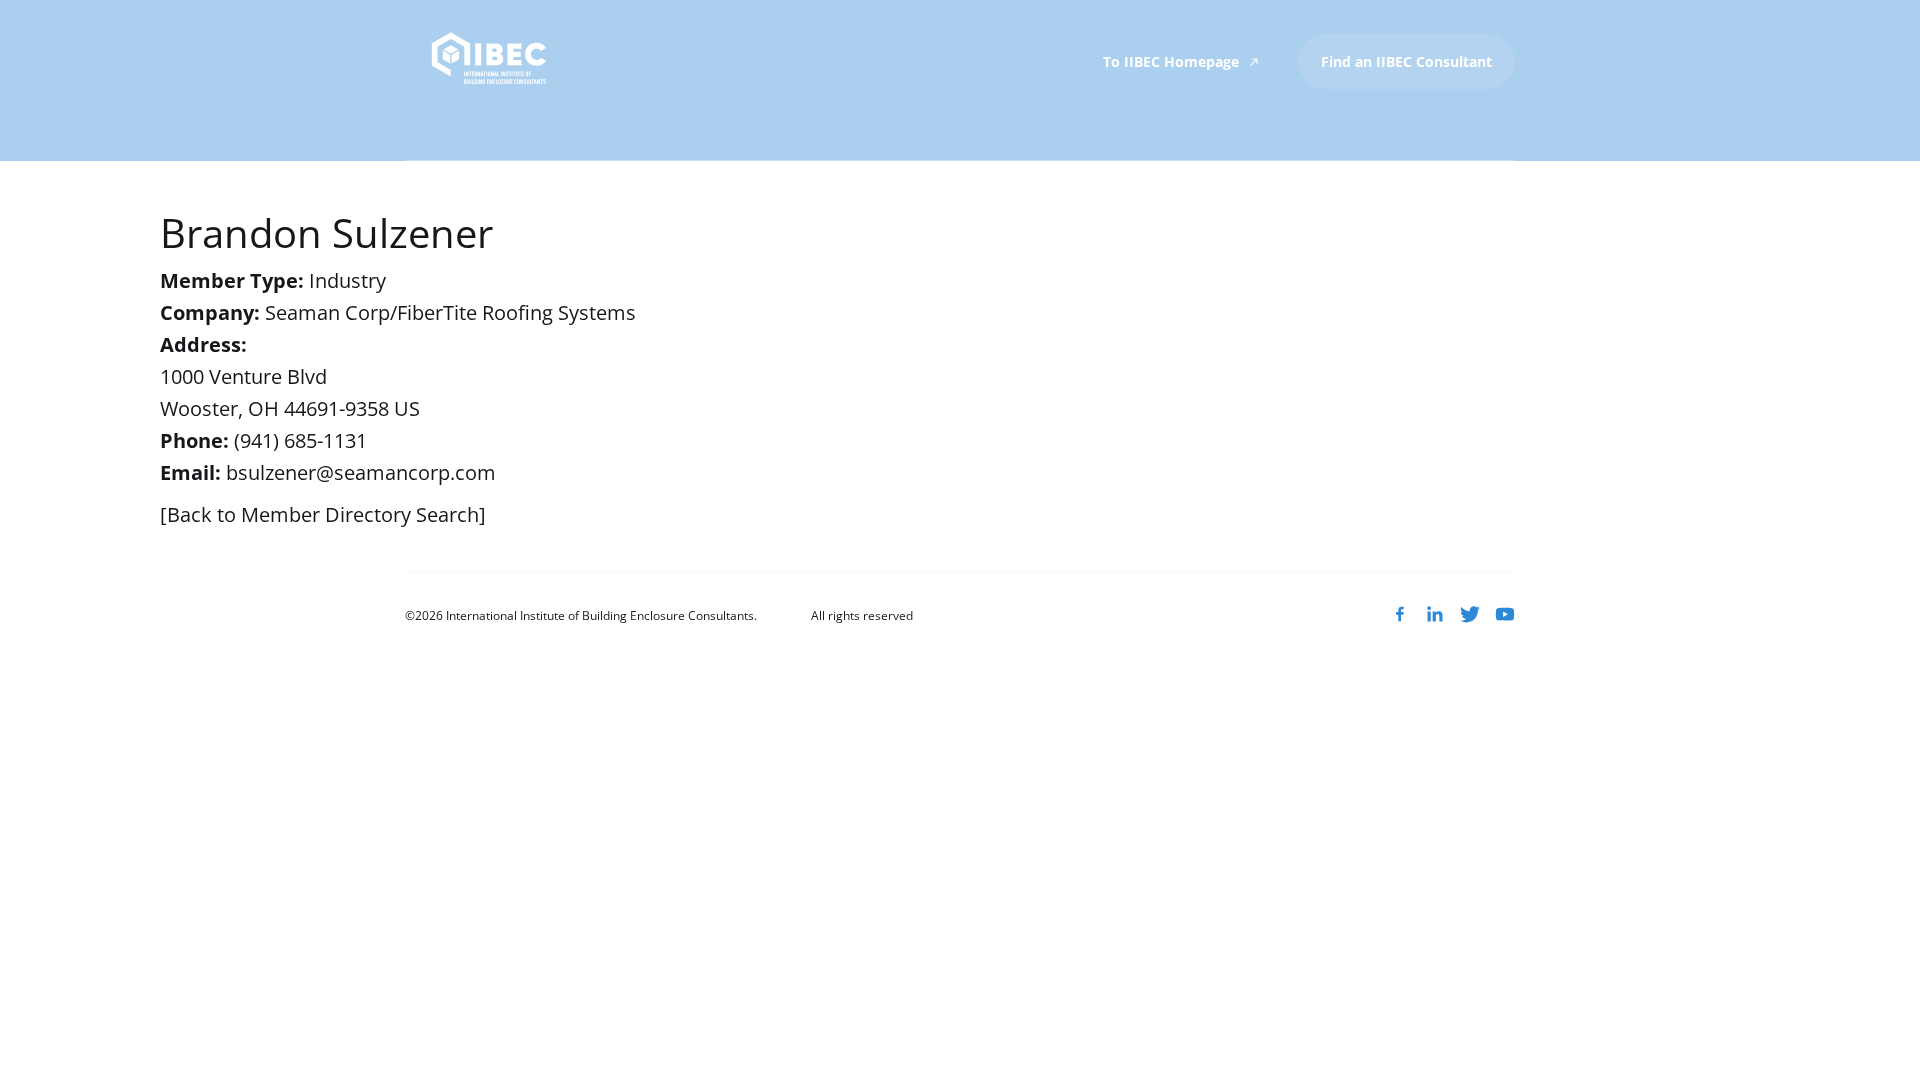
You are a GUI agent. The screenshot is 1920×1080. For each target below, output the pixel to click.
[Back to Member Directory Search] (323, 514)
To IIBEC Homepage (1173, 61)
